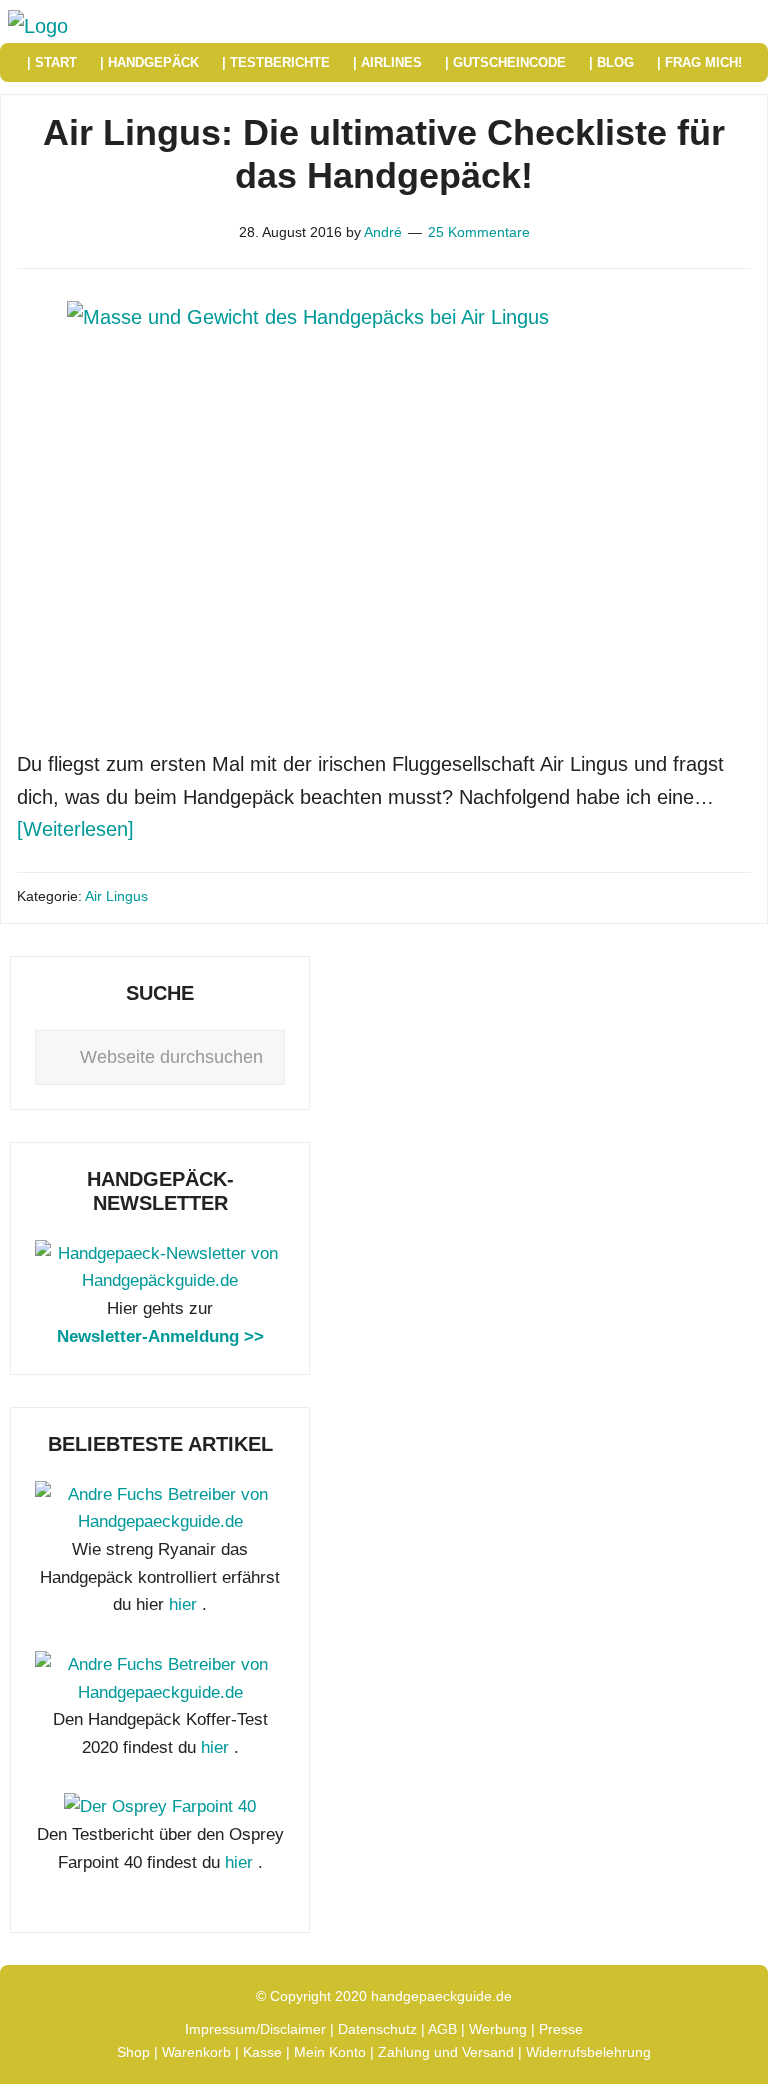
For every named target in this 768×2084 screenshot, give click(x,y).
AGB (442, 2029)
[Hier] (160, 1280)
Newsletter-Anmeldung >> (160, 1336)
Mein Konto (330, 2052)
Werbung (498, 2029)
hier (183, 1604)
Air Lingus (116, 896)
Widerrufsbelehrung (588, 2052)
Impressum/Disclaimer (255, 2029)
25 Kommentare (479, 232)
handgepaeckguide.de (441, 1996)
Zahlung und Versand (446, 2052)
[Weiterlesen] (75, 829)
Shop (133, 2052)
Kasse (262, 2052)
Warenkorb (196, 2052)
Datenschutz (377, 2029)
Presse (561, 2029)
